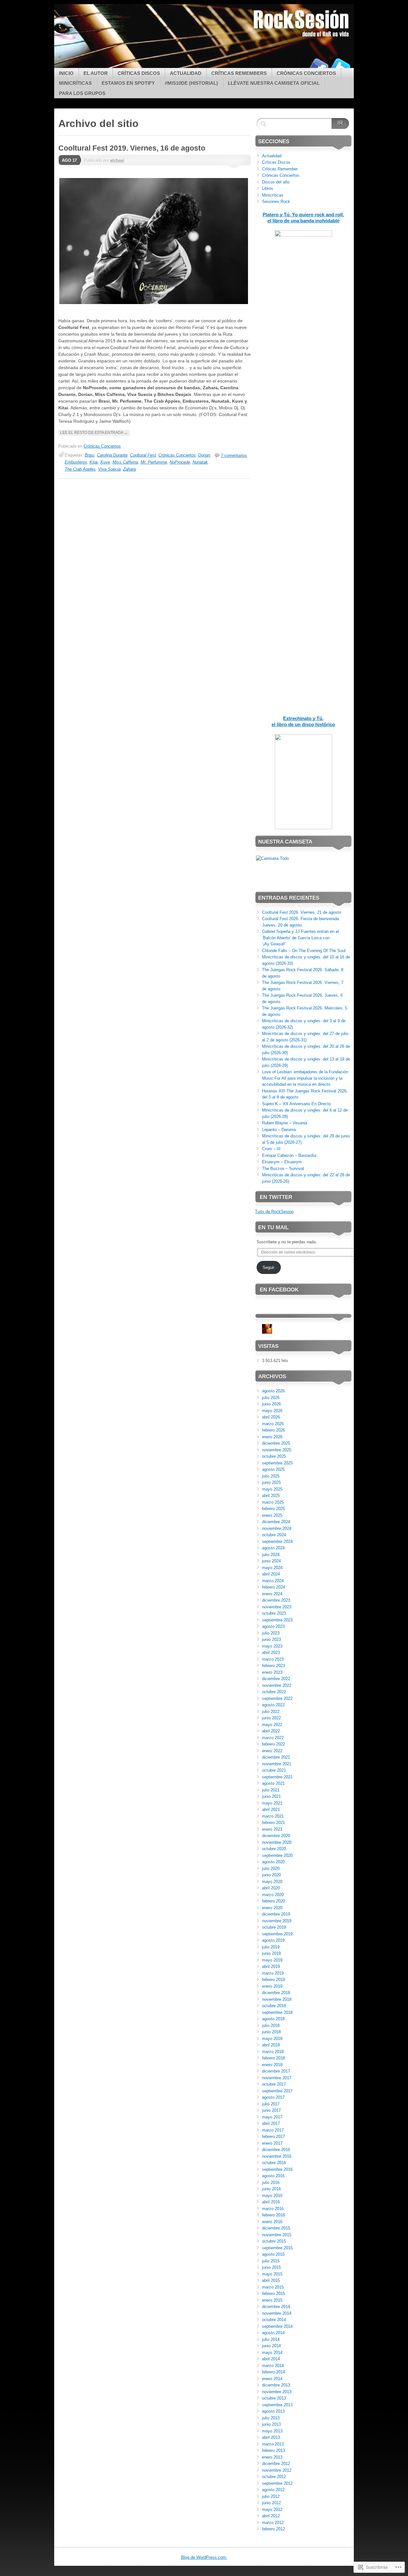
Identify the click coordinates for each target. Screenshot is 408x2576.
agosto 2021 (273, 1783)
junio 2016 (271, 2189)
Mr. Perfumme (154, 462)
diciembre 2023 (276, 1600)
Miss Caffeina (125, 462)
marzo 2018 (273, 2052)
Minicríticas (75, 83)
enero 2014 (272, 2379)
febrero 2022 (273, 1744)
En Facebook (279, 1290)
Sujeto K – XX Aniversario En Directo (296, 1104)
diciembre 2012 (276, 2464)
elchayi (117, 160)
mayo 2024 (272, 1568)
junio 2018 (271, 2032)
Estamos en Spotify (128, 83)
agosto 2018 (273, 2019)
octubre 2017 (274, 2084)
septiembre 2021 (277, 1777)
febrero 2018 (273, 2058)
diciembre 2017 (276, 2071)
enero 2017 (272, 2143)
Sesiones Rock (276, 201)
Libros (268, 188)
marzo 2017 (273, 2130)
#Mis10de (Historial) (191, 83)
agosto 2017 (273, 2097)
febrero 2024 (273, 1587)
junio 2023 (271, 1639)
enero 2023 (272, 1672)
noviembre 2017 (277, 2078)
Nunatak (200, 462)
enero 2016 (272, 2222)
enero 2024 (272, 1594)
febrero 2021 (273, 1823)
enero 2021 (272, 1829)
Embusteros (76, 462)
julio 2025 (271, 1476)
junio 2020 (271, 1875)
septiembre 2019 (277, 1934)
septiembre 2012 (277, 2483)
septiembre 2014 (277, 2326)
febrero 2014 (273, 2372)
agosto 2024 (273, 1548)
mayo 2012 (272, 2509)
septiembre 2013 (277, 2405)
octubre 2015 (274, 2241)
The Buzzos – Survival (283, 1169)
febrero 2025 (273, 1509)
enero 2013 (272, 2457)
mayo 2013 (272, 2431)
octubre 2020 (274, 1849)
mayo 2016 (272, 2196)
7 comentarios (234, 455)
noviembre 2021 (277, 1764)
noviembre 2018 (277, 1999)
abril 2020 (271, 1888)
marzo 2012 (273, 2523)
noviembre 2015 (277, 2235)
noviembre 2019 (277, 1921)
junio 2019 (271, 1953)
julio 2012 (271, 2496)
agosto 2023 (273, 1626)
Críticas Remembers (239, 73)
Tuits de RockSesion (274, 1212)
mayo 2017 (272, 2117)
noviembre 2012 (277, 2470)
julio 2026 (271, 1398)
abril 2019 (271, 1966)
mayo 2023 (272, 1646)
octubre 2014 (274, 2320)
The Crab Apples (80, 469)
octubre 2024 (274, 1535)
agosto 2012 (273, 2490)
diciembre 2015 (276, 2228)
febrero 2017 (273, 2137)
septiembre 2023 (277, 1620)
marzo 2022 (273, 1738)
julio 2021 (271, 1790)
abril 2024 (271, 1574)
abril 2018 (271, 2045)
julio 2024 (271, 1555)
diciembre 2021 (276, 1757)
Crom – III (271, 1149)
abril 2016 (271, 2202)
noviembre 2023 (277, 1607)
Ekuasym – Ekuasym (282, 1162)
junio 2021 (271, 1796)
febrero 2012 (273, 2529)
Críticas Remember (280, 169)
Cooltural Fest (143, 455)
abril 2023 (271, 1653)
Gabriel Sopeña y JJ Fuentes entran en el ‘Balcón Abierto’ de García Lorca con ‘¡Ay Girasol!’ (300, 938)
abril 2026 (271, 1417)
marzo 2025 (273, 1502)
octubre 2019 (274, 1927)
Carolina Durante (112, 455)
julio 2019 (271, 1947)
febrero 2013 (273, 2450)
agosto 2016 (273, 2176)
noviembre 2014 (277, 2313)
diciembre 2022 (276, 1679)
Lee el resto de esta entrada (94, 433)
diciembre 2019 (276, 1914)
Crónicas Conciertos (306, 73)
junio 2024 (271, 1561)
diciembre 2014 (276, 2307)
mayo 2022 (272, 1725)
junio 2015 (271, 2267)
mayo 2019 (272, 1960)
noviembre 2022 (277, 1685)
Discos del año (276, 182)
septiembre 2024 (277, 1541)
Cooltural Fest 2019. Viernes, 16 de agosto (132, 148)
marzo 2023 (273, 1659)
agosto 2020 (273, 1862)
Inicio (66, 73)
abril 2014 (271, 2359)
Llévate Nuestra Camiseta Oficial (274, 83)
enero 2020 (272, 1908)
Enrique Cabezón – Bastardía (289, 1155)
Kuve (105, 462)
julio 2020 (271, 1869)
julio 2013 (271, 2418)
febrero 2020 (273, 1901)
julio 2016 (271, 2182)
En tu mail (273, 1228)
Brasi (90, 455)
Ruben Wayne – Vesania (285, 1123)
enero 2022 (272, 1751)
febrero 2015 (273, 2293)
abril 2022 (271, 1731)
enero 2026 (272, 1437)
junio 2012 (271, 2503)
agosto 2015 (273, 2254)
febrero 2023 (273, 1666)
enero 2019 (272, 1986)
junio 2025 (271, 1482)
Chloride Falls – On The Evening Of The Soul (304, 951)
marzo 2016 (273, 2209)
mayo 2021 (272, 1803)
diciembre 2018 (276, 1993)
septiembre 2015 (277, 2248)
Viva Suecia (109, 469)
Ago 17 (69, 160)
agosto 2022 (273, 1705)
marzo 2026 (273, 1424)
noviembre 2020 (277, 1842)
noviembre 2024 (277, 1528)
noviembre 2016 (277, 2156)
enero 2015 (272, 2300)
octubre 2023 (274, 1613)
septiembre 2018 (277, 2012)
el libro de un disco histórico (303, 724)
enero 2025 (272, 1515)
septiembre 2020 (277, 1855)
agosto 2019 (273, 1940)
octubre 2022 (274, 1692)
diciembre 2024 (276, 1522)
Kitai (94, 462)
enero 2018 (272, 2065)
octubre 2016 (274, 2163)
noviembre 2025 (277, 1450)
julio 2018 (271, 2025)
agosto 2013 (273, 2411)
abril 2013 (271, 2437)
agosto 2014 (273, 2333)
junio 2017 (271, 2110)
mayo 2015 (272, 2274)
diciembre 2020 (276, 1836)
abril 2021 (271, 1809)
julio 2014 (271, 2339)
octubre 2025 (274, 1456)
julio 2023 (271, 1633)
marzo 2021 (273, 1816)
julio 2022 (271, 1712)
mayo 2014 (272, 2353)
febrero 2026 (273, 1430)
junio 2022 (271, 1718)
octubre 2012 (274, 2477)
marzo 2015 (273, 2287)
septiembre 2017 (277, 2091)
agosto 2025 (273, 1469)
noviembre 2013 (277, 2392)
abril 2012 (271, 2516)
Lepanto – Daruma (279, 1130)
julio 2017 (271, 2104)
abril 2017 (271, 2123)
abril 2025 (271, 1496)
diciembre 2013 (276, 2385)
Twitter (340, 66)
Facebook (318, 66)
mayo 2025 (272, 1489)
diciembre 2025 (276, 1443)
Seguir (269, 1267)
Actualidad (186, 73)
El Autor (96, 73)
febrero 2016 (273, 2215)
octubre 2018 (274, 2006)
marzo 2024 (273, 1581)
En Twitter (276, 1197)
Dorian (204, 455)
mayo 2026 (272, 1411)
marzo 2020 (273, 1895)
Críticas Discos (139, 73)
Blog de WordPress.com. (204, 2557)
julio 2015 (271, 2261)
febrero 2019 (273, 1980)
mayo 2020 (272, 1882)
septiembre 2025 (277, 1463)
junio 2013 (271, 2424)
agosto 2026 (273, 1391)
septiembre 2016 (277, 2169)
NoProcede (180, 462)
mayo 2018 (272, 2039)
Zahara (129, 469)
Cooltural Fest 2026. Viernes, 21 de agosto (302, 912)
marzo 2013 (273, 2444)
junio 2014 (271, 2346)
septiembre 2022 (277, 1698)
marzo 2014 (273, 2366)
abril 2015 (271, 2280)
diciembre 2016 (276, 2150)
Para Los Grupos (82, 93)
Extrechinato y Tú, (303, 718)
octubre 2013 (274, 2398)
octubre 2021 (274, 1770)
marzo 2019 (273, 1973)
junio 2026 (271, 1404)
